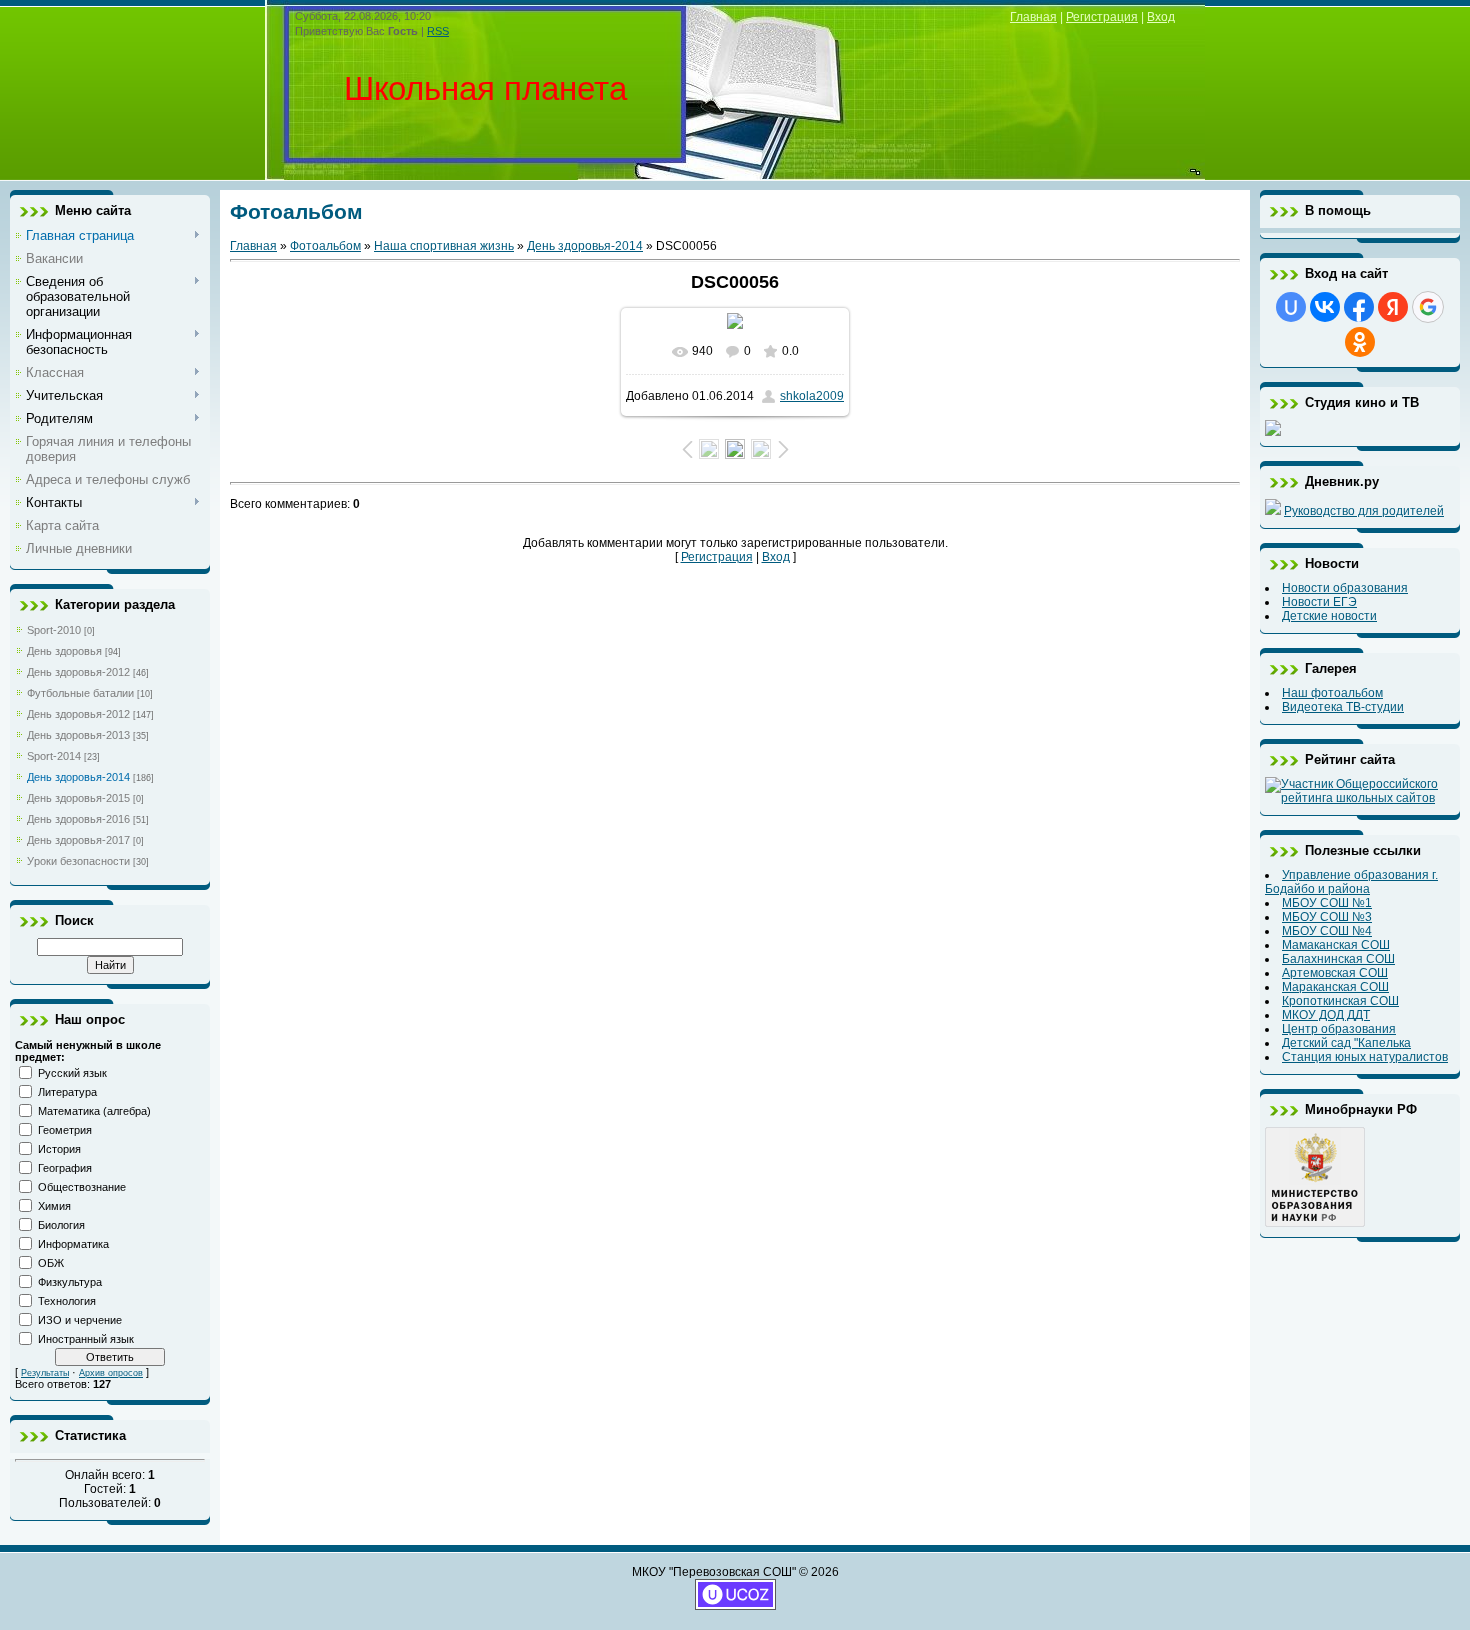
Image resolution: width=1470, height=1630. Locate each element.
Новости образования (1345, 588)
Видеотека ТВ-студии (1343, 707)
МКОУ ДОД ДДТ (1326, 1015)
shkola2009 (812, 396)
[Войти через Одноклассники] (1360, 342)
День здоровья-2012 (78, 672)
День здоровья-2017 (78, 840)
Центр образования (1339, 1029)
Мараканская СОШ (1335, 987)
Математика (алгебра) (94, 1111)
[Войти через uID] (1291, 307)
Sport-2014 (54, 756)
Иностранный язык (86, 1339)
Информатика (73, 1244)
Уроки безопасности (78, 861)
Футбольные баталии (80, 693)
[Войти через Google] (1428, 307)
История (59, 1149)
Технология (67, 1301)
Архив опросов (111, 1373)
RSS (438, 31)
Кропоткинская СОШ (1340, 1001)
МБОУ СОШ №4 (1327, 931)
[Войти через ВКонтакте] (1325, 307)
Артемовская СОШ (1335, 973)
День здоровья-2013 (78, 735)
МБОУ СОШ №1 (1327, 903)
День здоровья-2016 (78, 819)
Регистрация (1102, 17)
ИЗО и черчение (80, 1320)
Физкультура (70, 1282)
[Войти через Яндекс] (1393, 307)
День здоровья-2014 (78, 777)
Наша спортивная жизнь (444, 246)
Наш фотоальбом (1332, 693)
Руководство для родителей (1364, 511)
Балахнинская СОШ (1338, 959)
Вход (1161, 17)
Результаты (45, 1373)
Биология (61, 1225)
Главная (1033, 17)
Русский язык (72, 1073)
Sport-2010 (54, 630)
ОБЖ (51, 1263)
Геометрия (65, 1130)
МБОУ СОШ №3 (1327, 917)
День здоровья (64, 651)
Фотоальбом (325, 246)
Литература (67, 1092)
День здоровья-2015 (78, 798)
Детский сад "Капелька (1346, 1043)
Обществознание (82, 1187)
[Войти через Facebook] (1359, 307)
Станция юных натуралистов (1365, 1057)
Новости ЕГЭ (1319, 602)
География (65, 1168)
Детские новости (1329, 616)
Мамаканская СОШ (1336, 945)
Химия (54, 1206)
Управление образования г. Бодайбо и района (1351, 882)
